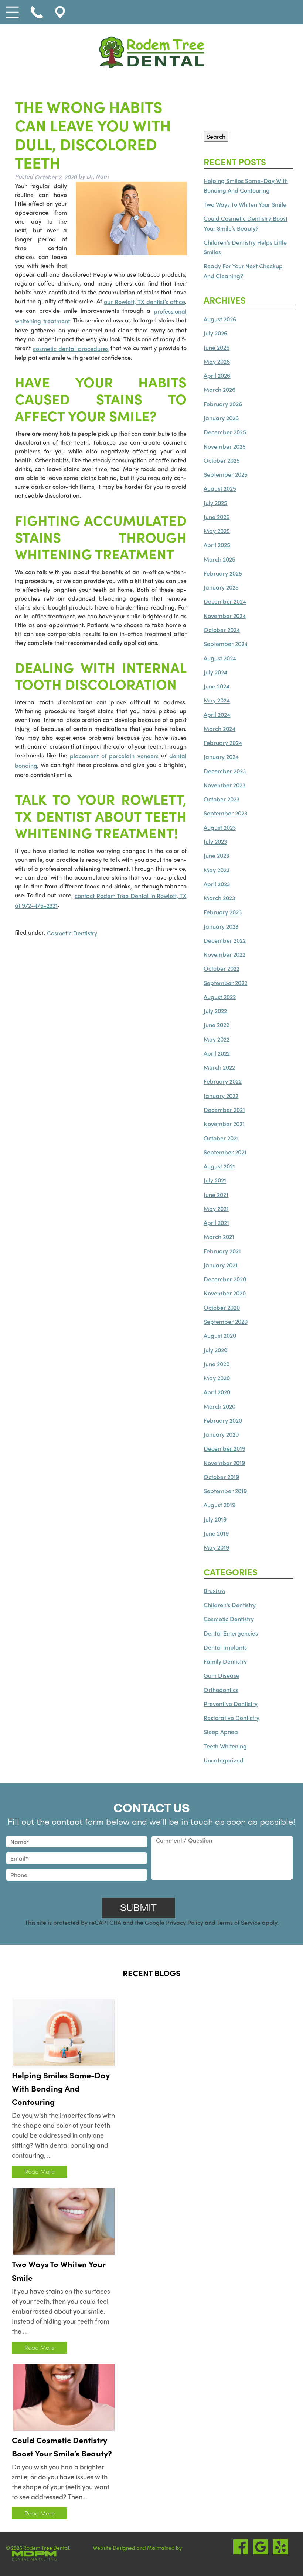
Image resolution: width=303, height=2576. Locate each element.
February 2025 (223, 573)
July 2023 (215, 841)
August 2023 (220, 827)
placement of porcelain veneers (114, 756)
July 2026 (215, 333)
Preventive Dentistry (231, 1704)
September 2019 (225, 1491)
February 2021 (222, 1251)
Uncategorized (224, 1760)
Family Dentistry (225, 1661)
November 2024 (225, 616)
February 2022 (223, 1082)
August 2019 (219, 1505)
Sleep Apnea (221, 1732)
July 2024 (215, 672)
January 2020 (221, 1434)
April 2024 (217, 714)
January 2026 (221, 418)
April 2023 (217, 884)
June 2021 (216, 1194)
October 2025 (222, 460)
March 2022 (219, 1067)
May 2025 (217, 531)
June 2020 (217, 1364)
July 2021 (215, 1180)
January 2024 (221, 757)
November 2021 (224, 1124)
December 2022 (225, 940)
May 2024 (217, 700)
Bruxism (214, 1591)
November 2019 (224, 1463)
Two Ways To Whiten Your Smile (245, 204)
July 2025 (215, 503)
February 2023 (223, 912)
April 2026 (217, 375)
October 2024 (222, 630)
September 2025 (226, 474)
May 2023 (217, 870)
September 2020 (226, 1321)
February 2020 (223, 1420)
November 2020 (225, 1293)
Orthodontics (221, 1690)
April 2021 (216, 1223)
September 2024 (226, 644)
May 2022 (217, 1039)
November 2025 (225, 446)
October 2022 (222, 969)
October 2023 (222, 799)
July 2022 (215, 1011)
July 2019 (215, 1519)
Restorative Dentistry (231, 1718)
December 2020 (225, 1279)
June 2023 (216, 856)
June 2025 (217, 517)
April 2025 (217, 545)
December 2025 (225, 432)
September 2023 (225, 813)
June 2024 (217, 686)
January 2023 (221, 926)
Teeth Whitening (225, 1746)
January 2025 (221, 587)
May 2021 (216, 1208)
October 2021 (221, 1138)
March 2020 (219, 1406)
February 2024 (223, 743)
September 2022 (225, 983)
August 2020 (220, 1336)
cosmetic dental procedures (71, 348)
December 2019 (224, 1449)
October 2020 (222, 1307)
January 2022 (221, 1096)
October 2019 (221, 1477)
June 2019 (216, 1533)
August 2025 (220, 489)
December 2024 (225, 602)
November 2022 (224, 954)
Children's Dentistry (230, 1605)
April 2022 (217, 1053)
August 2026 (220, 319)
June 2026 (217, 347)
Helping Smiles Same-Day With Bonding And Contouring (61, 2088)
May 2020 (217, 1378)
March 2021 (219, 1237)
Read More (40, 2171)
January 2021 (221, 1265)
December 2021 (224, 1110)
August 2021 (219, 1166)
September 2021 (225, 1152)
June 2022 (216, 1025)
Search (216, 136)
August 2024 (220, 658)
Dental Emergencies (231, 1633)
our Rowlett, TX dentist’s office (144, 302)
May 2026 (217, 361)
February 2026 (223, 404)
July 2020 (215, 1350)
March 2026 (219, 390)
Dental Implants (225, 1647)
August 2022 (220, 997)
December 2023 (225, 771)
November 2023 (224, 785)
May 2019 (216, 1548)
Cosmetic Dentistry (72, 933)
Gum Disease (222, 1676)
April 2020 (217, 1392)
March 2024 (219, 728)
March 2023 (219, 898)
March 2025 (219, 559)
